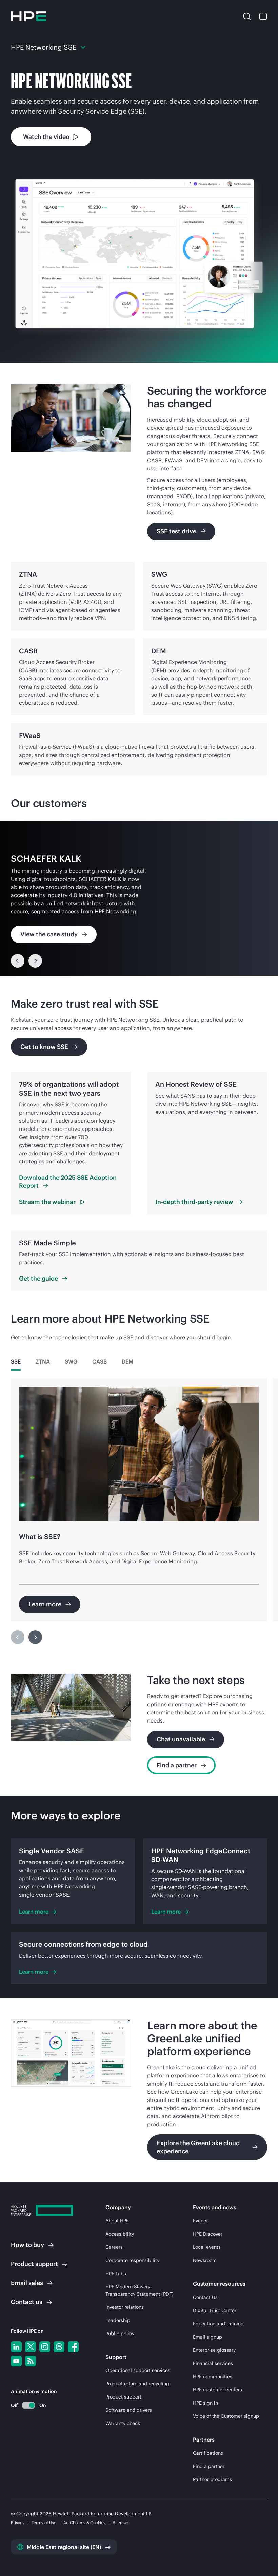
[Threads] (59, 2347)
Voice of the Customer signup (226, 2416)
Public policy (120, 2334)
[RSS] (31, 2361)
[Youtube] (16, 2361)
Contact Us (205, 2297)
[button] (247, 16)
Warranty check (123, 2423)
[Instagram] (45, 2347)
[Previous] (18, 961)
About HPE (117, 2221)
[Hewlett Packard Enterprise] (28, 16)
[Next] (35, 961)
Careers (114, 2247)
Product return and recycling (137, 2384)
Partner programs (212, 2479)
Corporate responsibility (132, 2260)
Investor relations (125, 2307)
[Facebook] (73, 2347)
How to (27, 2245)
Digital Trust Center (215, 2310)
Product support (123, 2397)
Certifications (208, 2453)
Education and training (218, 2324)
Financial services (213, 2363)
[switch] (25, 2405)
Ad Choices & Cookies (84, 2523)
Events (200, 2221)
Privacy (18, 2523)
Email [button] (27, 2283)
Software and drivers (129, 2410)
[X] (31, 2347)
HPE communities (213, 2377)
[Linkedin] (16, 2347)
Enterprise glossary (214, 2350)
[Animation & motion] (28, 2405)
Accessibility (120, 2234)
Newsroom (205, 2260)
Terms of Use (44, 2523)
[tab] (16, 1361)
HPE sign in (205, 2403)
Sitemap (121, 2523)
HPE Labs (116, 2274)
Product (34, 2264)
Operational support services (138, 2370)
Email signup (207, 2337)
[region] (139, 898)
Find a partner (209, 2466)
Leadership (118, 2320)
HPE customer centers (217, 2390)
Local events (207, 2247)
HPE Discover (208, 2234)
